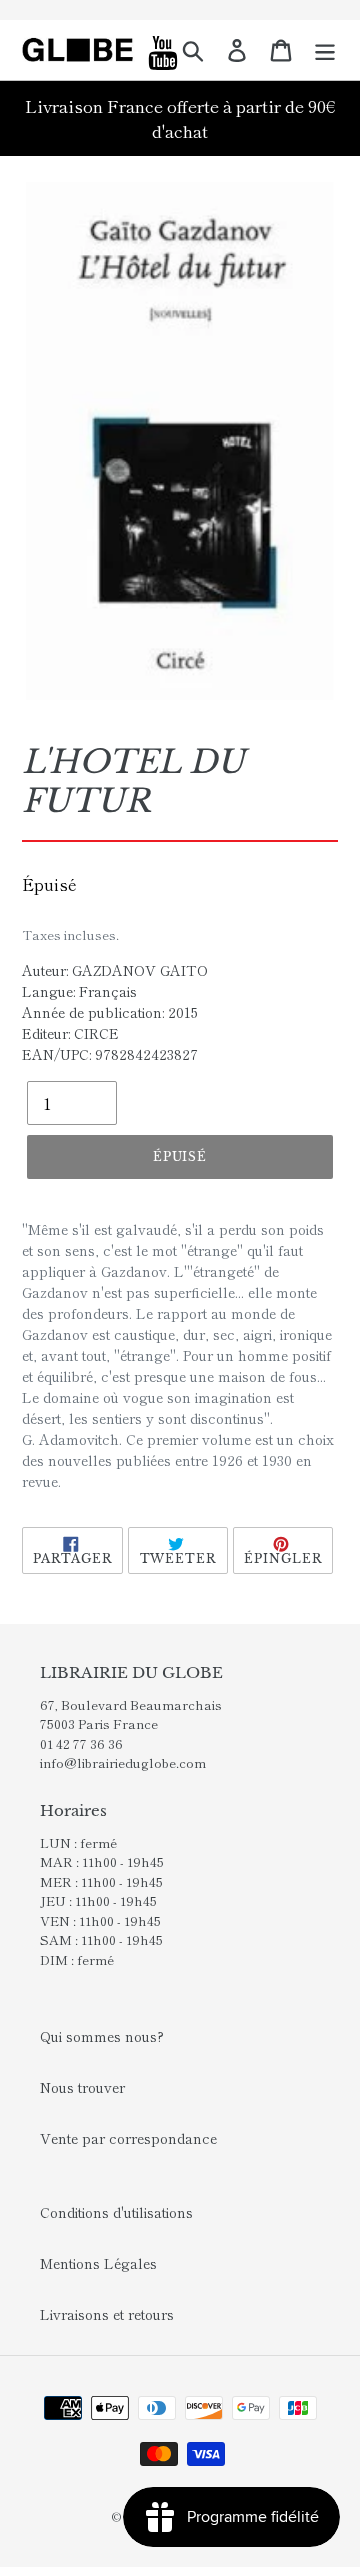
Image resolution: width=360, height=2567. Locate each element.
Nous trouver (82, 2087)
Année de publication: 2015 (110, 1012)
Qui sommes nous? (102, 2036)
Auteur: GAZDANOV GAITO (115, 970)
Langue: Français (79, 991)
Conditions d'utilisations (116, 2212)
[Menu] (325, 50)
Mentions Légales (98, 2263)
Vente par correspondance (128, 2138)
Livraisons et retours (107, 2314)
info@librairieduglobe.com (123, 1762)
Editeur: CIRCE (70, 1033)
